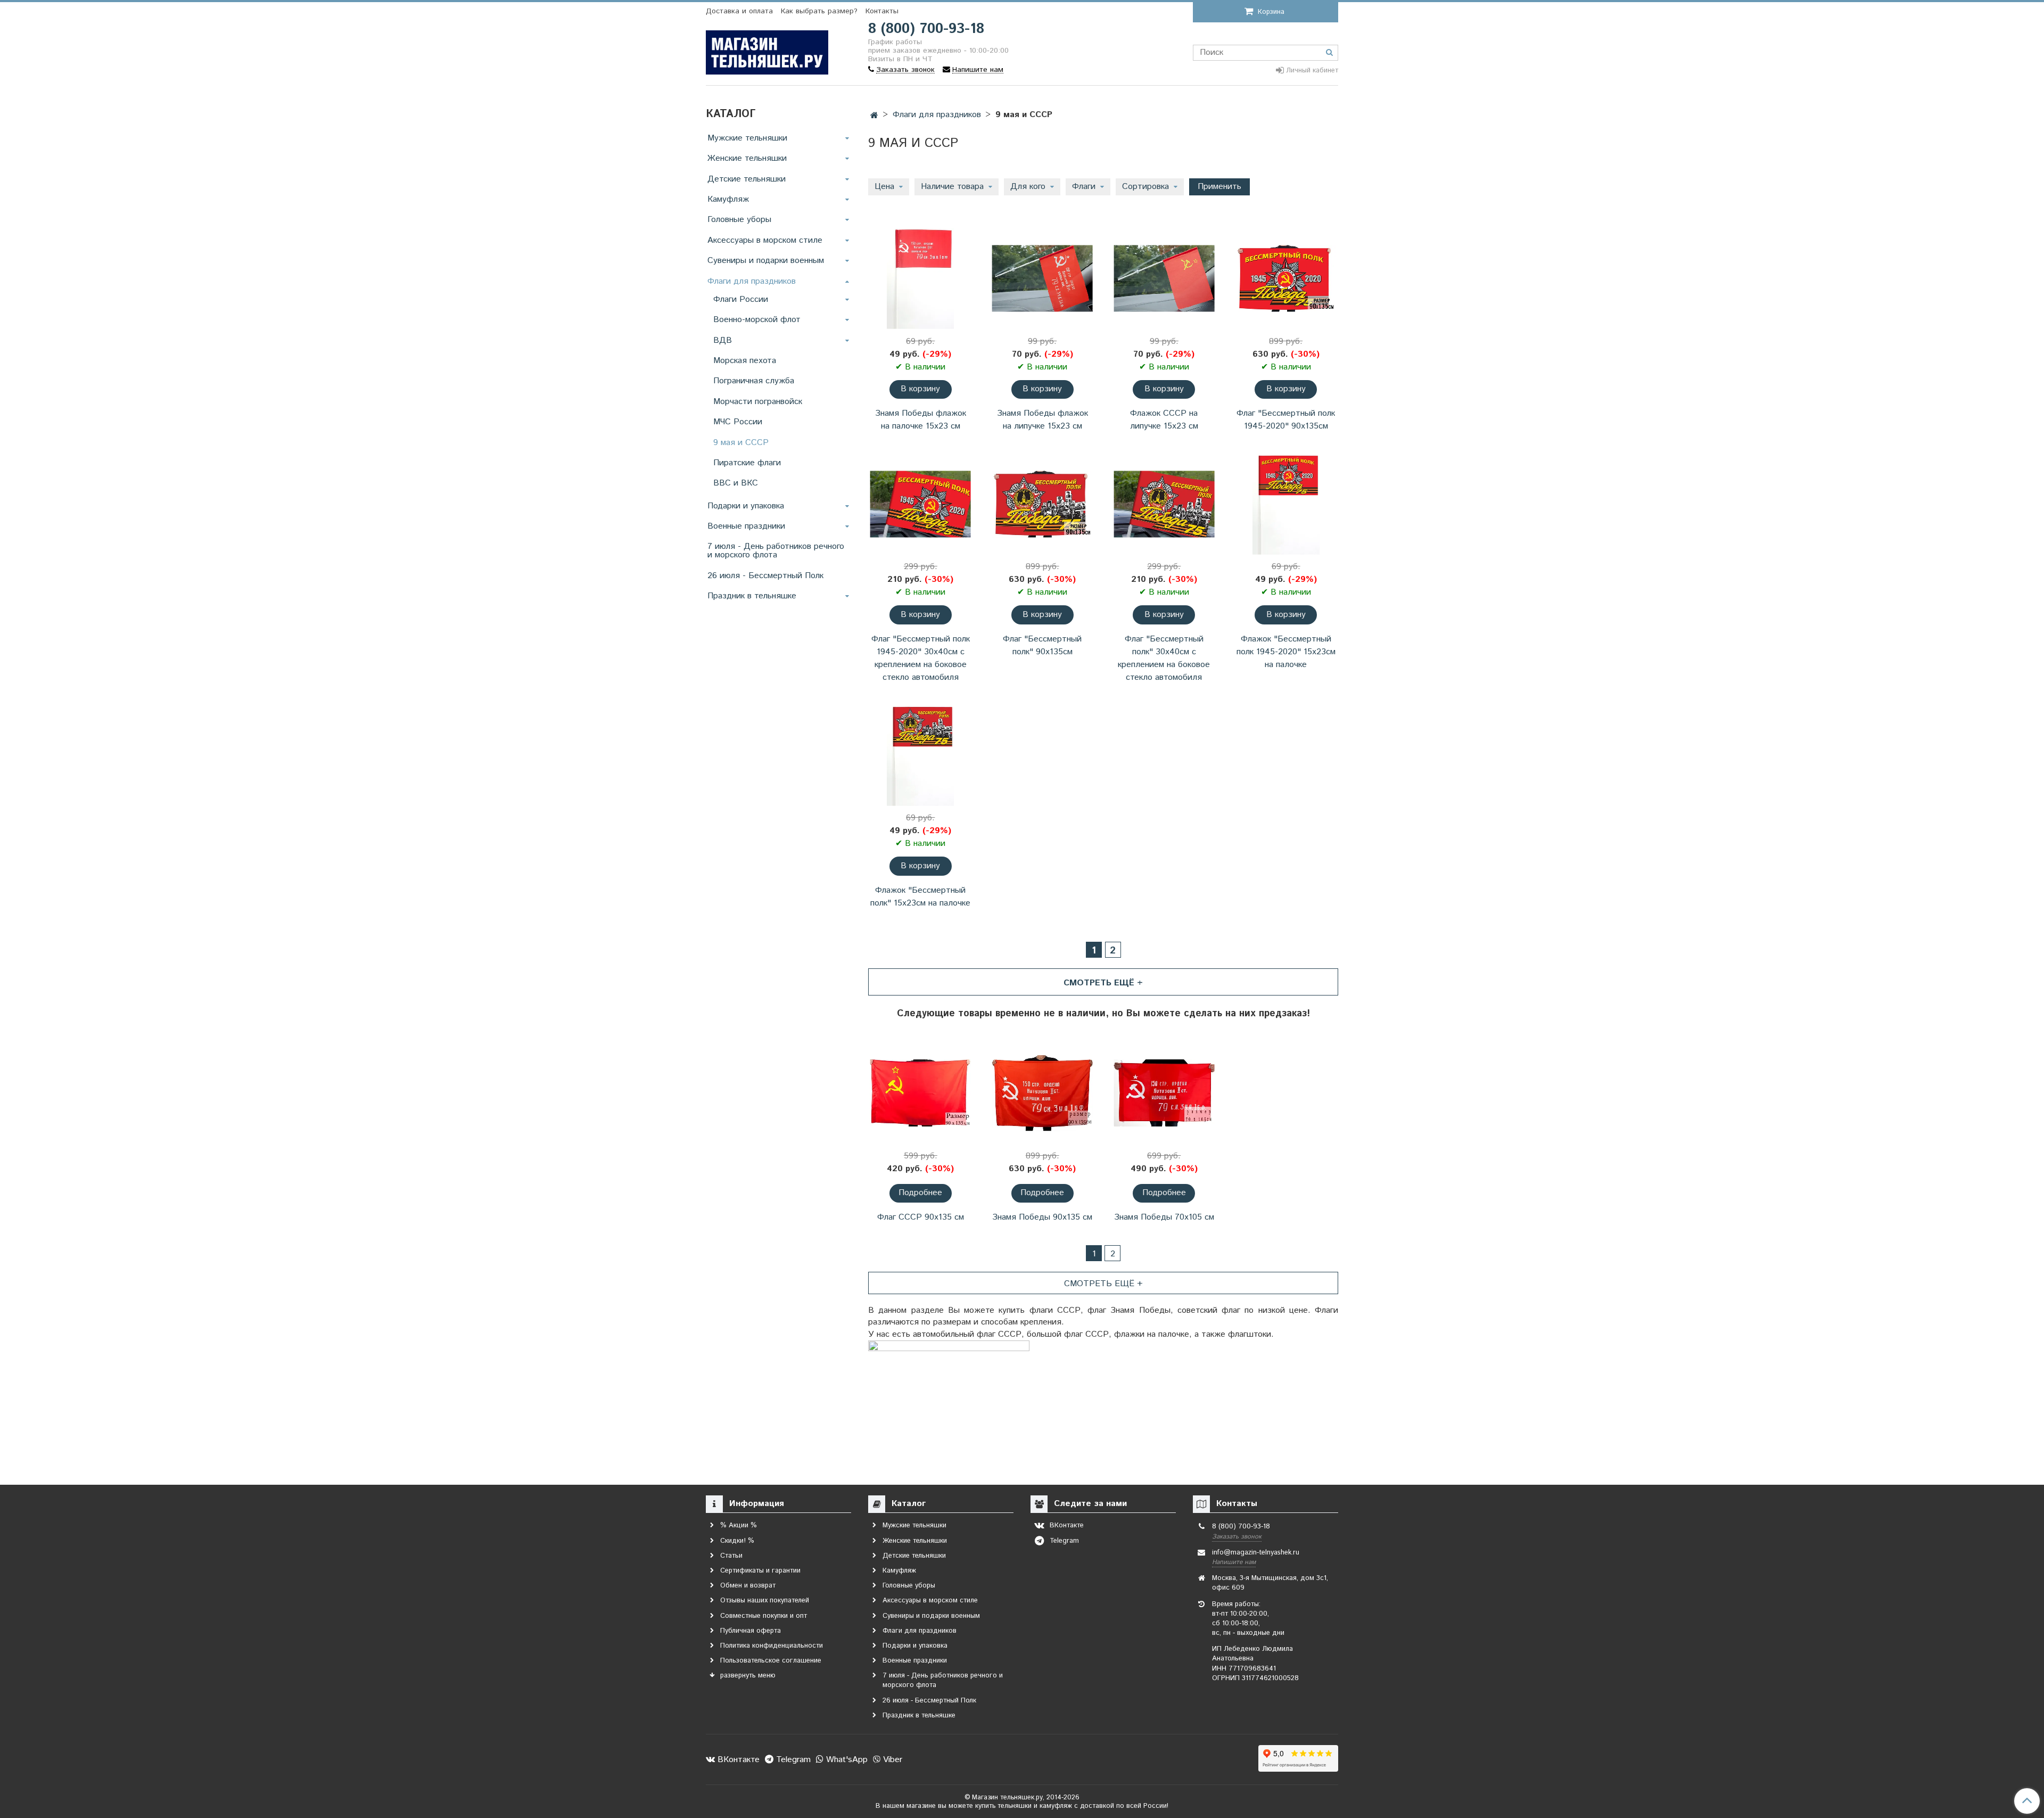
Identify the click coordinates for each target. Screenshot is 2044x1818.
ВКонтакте (737, 1760)
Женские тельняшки (747, 158)
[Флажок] (1286, 504)
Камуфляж (728, 199)
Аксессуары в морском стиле (765, 240)
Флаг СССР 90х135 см (921, 1217)
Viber (891, 1760)
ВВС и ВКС (736, 483)
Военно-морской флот (757, 320)
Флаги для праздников (937, 115)
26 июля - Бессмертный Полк (765, 576)
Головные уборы (739, 220)
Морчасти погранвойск (758, 402)
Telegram (792, 1760)
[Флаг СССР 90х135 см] (921, 1093)
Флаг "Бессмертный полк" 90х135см (1042, 645)
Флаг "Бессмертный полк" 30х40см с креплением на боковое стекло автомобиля (1164, 658)
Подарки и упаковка (746, 506)
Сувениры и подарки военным (766, 261)
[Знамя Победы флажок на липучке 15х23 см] (1042, 279)
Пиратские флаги (747, 463)
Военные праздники (746, 526)
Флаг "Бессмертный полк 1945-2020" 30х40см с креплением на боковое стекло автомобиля (921, 658)
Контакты (882, 11)
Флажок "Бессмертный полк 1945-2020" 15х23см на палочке (1286, 652)
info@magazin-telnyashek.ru (1256, 1553)
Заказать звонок (1237, 1537)
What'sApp (846, 1760)
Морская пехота (745, 361)
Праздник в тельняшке (752, 596)
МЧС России (738, 422)
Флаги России (741, 299)
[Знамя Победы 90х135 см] (1042, 1093)
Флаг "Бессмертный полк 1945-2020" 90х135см (1286, 420)
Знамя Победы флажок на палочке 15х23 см (921, 420)
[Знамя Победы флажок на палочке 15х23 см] (921, 279)
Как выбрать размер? (819, 11)
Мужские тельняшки (747, 138)
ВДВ (723, 340)
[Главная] (874, 116)
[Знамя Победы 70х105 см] (1164, 1093)
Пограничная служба (754, 381)
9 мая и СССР (741, 443)
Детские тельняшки (747, 179)
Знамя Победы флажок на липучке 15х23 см (1042, 420)
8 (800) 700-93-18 (926, 29)
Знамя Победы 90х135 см (1042, 1217)
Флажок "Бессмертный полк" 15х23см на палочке (920, 897)
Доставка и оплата (739, 11)
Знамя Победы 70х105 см (1164, 1217)
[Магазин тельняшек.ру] (767, 50)
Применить (1219, 187)
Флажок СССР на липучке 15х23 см (1164, 420)
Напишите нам (1234, 1562)
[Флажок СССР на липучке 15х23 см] (1164, 279)
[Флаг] (1286, 279)
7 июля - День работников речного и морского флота (776, 551)
